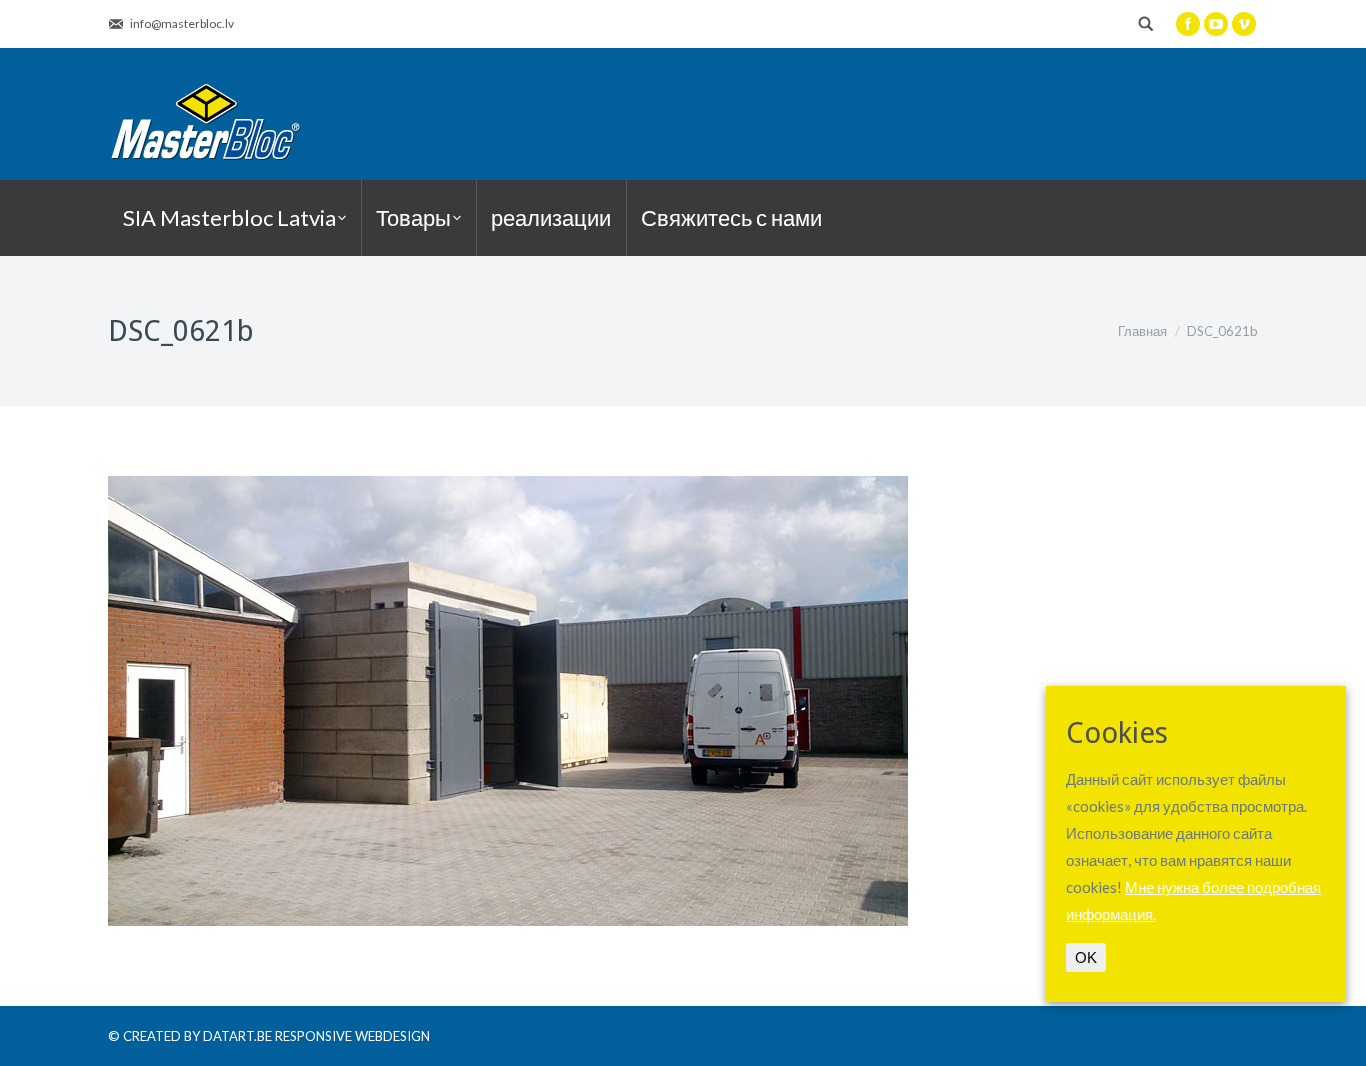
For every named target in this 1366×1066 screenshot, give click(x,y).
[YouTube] (1216, 24)
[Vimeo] (1244, 24)
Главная (1142, 331)
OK (1086, 957)
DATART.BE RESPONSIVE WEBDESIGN (316, 1036)
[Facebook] (1188, 24)
